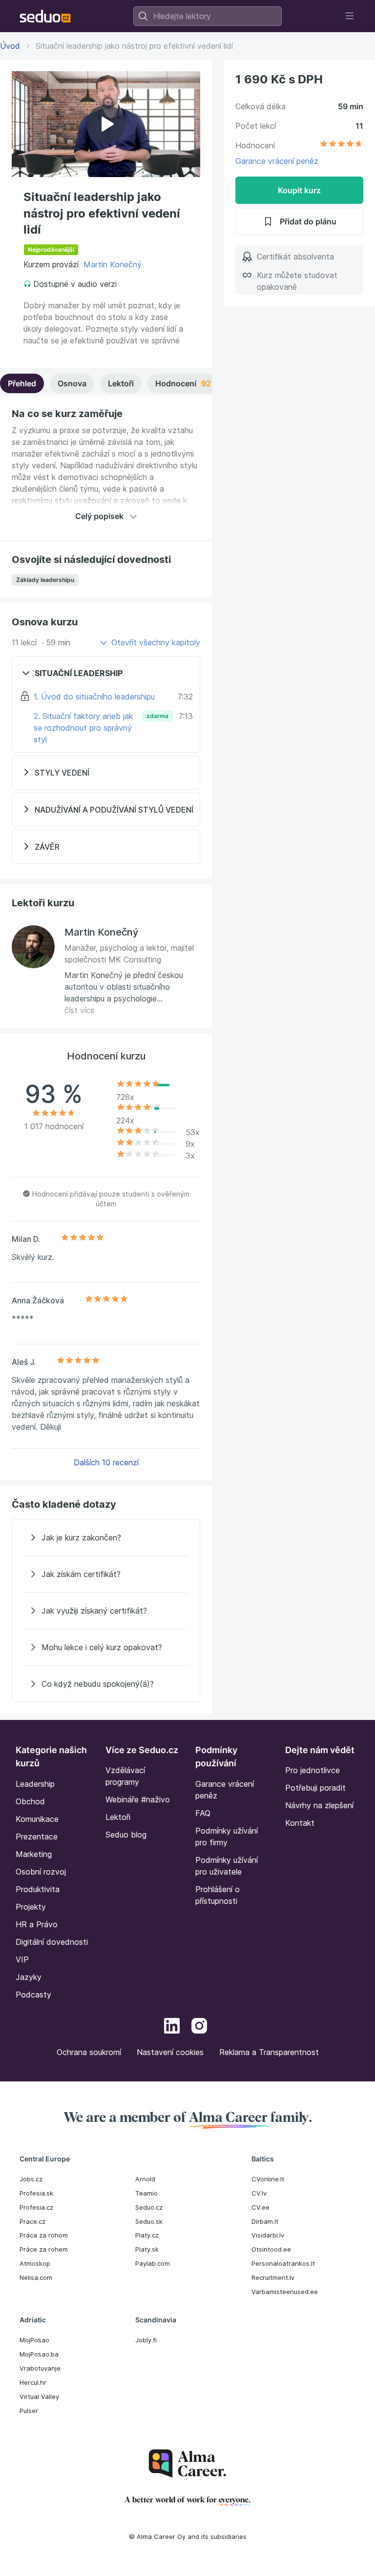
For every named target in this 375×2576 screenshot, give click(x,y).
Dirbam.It (265, 2221)
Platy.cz (147, 2235)
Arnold (145, 2179)
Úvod (10, 46)
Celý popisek (99, 516)
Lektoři (121, 383)
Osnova (72, 383)
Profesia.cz (36, 2207)
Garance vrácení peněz (277, 161)
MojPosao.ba (39, 2354)
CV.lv (259, 2193)
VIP (22, 1959)
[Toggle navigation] (350, 16)
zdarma (157, 716)
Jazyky (29, 1977)
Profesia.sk (36, 2193)
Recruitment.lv (273, 2277)
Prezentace (37, 1837)
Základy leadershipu (45, 580)
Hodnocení (202, 383)
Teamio (146, 2193)
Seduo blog (126, 1835)
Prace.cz (32, 2221)
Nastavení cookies (170, 2052)
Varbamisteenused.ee (285, 2292)
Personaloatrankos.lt (283, 2263)
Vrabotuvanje (40, 2368)
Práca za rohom (44, 2235)
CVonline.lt (268, 2179)
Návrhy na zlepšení (319, 1805)
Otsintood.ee (271, 2249)
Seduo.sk (149, 2221)
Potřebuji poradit (315, 1788)
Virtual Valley (39, 2396)
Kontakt (300, 1823)
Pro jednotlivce (312, 1770)
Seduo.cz (149, 2207)
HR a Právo (37, 1924)
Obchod (30, 1801)
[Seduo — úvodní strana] (45, 16)
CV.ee (260, 2207)
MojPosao (34, 2340)
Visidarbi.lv (268, 2235)
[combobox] (208, 16)
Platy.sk (147, 2249)
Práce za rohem (44, 2249)
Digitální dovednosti (52, 1942)
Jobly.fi (146, 2340)
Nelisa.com (36, 2277)
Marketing (34, 1854)
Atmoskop (35, 2263)
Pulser (29, 2411)
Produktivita (38, 1889)
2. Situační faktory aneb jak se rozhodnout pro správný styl (83, 728)
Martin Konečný (113, 264)
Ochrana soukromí (89, 2052)
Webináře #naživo (138, 1799)
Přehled (22, 383)
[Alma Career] (187, 2464)
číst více (80, 1010)
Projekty (31, 1907)
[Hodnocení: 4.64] (341, 145)
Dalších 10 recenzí (106, 1462)
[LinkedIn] (172, 2027)
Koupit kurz (299, 190)
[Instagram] (199, 2027)
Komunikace (37, 1819)
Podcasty (33, 1995)
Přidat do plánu (308, 221)
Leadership (35, 1784)
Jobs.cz (31, 2179)
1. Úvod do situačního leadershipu (94, 697)
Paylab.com (153, 2263)
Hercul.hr (33, 2382)
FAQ (203, 1813)
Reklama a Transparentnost (269, 2052)
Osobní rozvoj (41, 1872)
